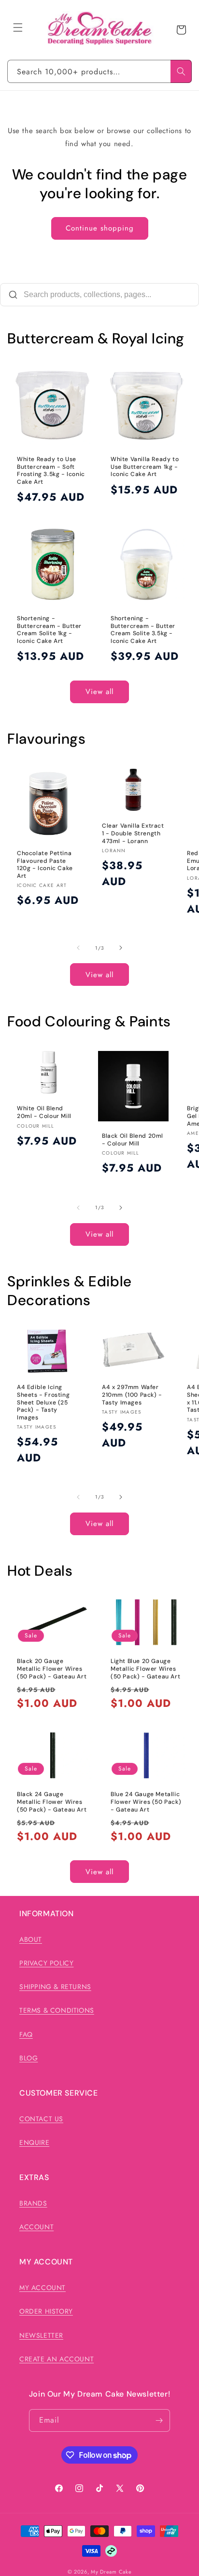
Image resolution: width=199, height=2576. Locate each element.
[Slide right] (121, 948)
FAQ (26, 2034)
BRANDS (33, 2203)
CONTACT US (41, 2119)
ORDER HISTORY (46, 2311)
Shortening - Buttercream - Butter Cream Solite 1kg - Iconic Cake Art (49, 630)
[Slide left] (78, 948)
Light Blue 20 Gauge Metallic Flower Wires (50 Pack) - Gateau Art (145, 1669)
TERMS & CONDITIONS (57, 2010)
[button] (18, 27)
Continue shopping (100, 228)
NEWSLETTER (41, 2335)
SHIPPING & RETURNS (55, 1987)
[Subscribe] (159, 2420)
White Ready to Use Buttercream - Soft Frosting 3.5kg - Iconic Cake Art (51, 471)
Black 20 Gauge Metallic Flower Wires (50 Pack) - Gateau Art (52, 1669)
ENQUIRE (34, 2142)
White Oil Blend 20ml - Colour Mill (44, 1113)
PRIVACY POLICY (46, 1963)
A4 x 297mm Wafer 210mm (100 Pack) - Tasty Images (132, 1395)
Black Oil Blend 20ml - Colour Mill (133, 1140)
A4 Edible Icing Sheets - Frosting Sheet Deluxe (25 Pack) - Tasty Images (43, 1402)
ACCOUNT (36, 2227)
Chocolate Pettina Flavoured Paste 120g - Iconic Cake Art (45, 865)
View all (99, 692)
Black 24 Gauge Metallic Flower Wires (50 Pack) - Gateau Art (52, 1802)
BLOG (28, 2058)
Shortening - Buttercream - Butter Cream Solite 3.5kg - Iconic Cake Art (143, 630)
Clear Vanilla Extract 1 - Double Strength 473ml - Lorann (133, 833)
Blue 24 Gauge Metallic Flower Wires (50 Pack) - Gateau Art (146, 1802)
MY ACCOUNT (43, 2288)
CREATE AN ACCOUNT (57, 2359)
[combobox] (99, 71)
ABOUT (31, 1939)
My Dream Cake (111, 2572)
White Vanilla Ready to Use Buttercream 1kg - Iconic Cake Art (145, 467)
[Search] (181, 71)
